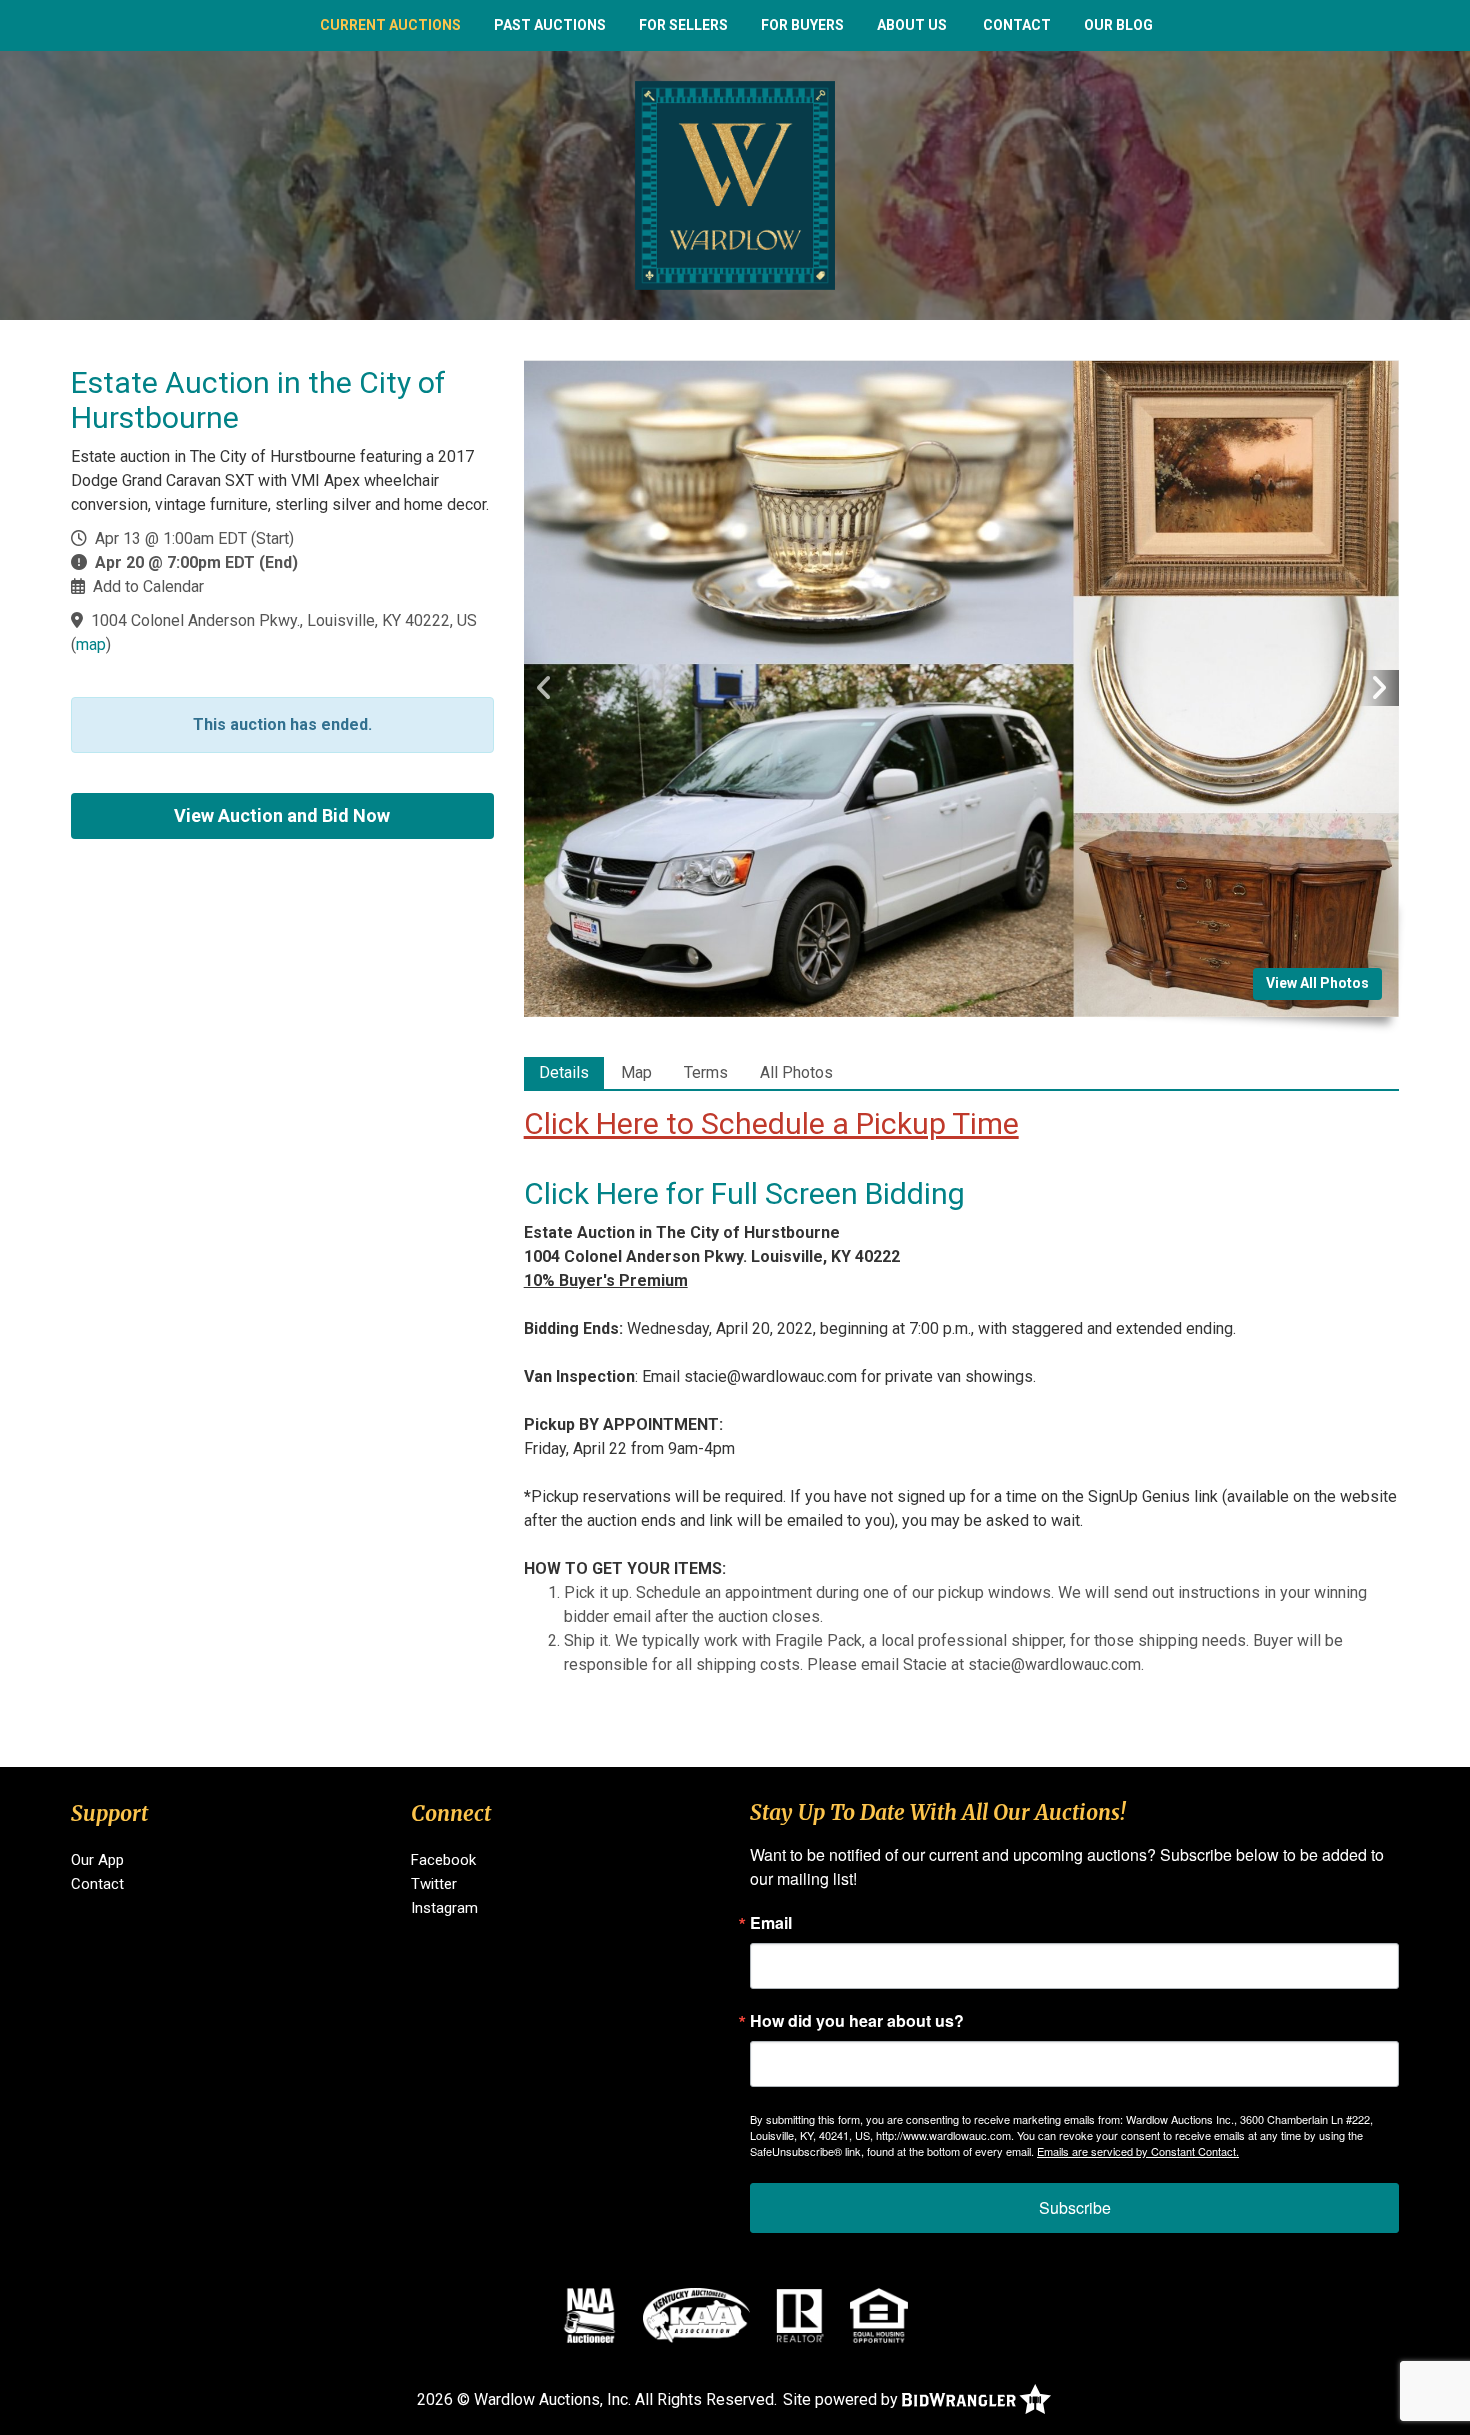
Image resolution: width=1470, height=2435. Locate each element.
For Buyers (802, 25)
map (91, 644)
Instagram (444, 1908)
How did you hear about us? (857, 2021)
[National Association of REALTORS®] (800, 2315)
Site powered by (842, 2399)
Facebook (443, 1860)
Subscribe (1075, 2207)
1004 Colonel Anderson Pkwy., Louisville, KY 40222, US (284, 620)
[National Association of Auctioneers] (589, 2315)
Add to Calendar (148, 586)
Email (771, 1923)
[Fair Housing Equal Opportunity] (879, 2315)
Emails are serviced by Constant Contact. (1138, 2151)
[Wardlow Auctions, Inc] (735, 184)
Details (564, 1072)
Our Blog (1118, 25)
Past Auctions (550, 25)
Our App (97, 1860)
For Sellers (683, 25)
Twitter (434, 1884)
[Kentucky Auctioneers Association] (696, 2315)
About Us (912, 25)
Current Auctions (390, 25)
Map (636, 1072)
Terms (706, 1072)
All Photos (796, 1072)
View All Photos (1317, 983)
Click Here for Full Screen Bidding (744, 1193)
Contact (1017, 25)
